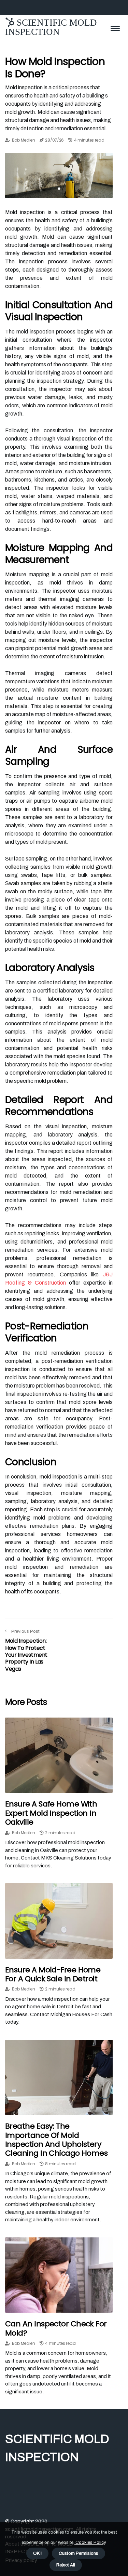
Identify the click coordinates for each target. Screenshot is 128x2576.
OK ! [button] (37, 2553)
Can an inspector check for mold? (56, 2328)
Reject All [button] (66, 2565)
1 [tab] (59, 189)
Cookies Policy (90, 2542)
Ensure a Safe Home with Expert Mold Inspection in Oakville (51, 1813)
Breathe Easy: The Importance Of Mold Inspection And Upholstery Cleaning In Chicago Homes (56, 2140)
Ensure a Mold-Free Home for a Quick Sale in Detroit (53, 1974)
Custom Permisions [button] (79, 2553)
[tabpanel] (59, 175)
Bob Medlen (24, 140)
